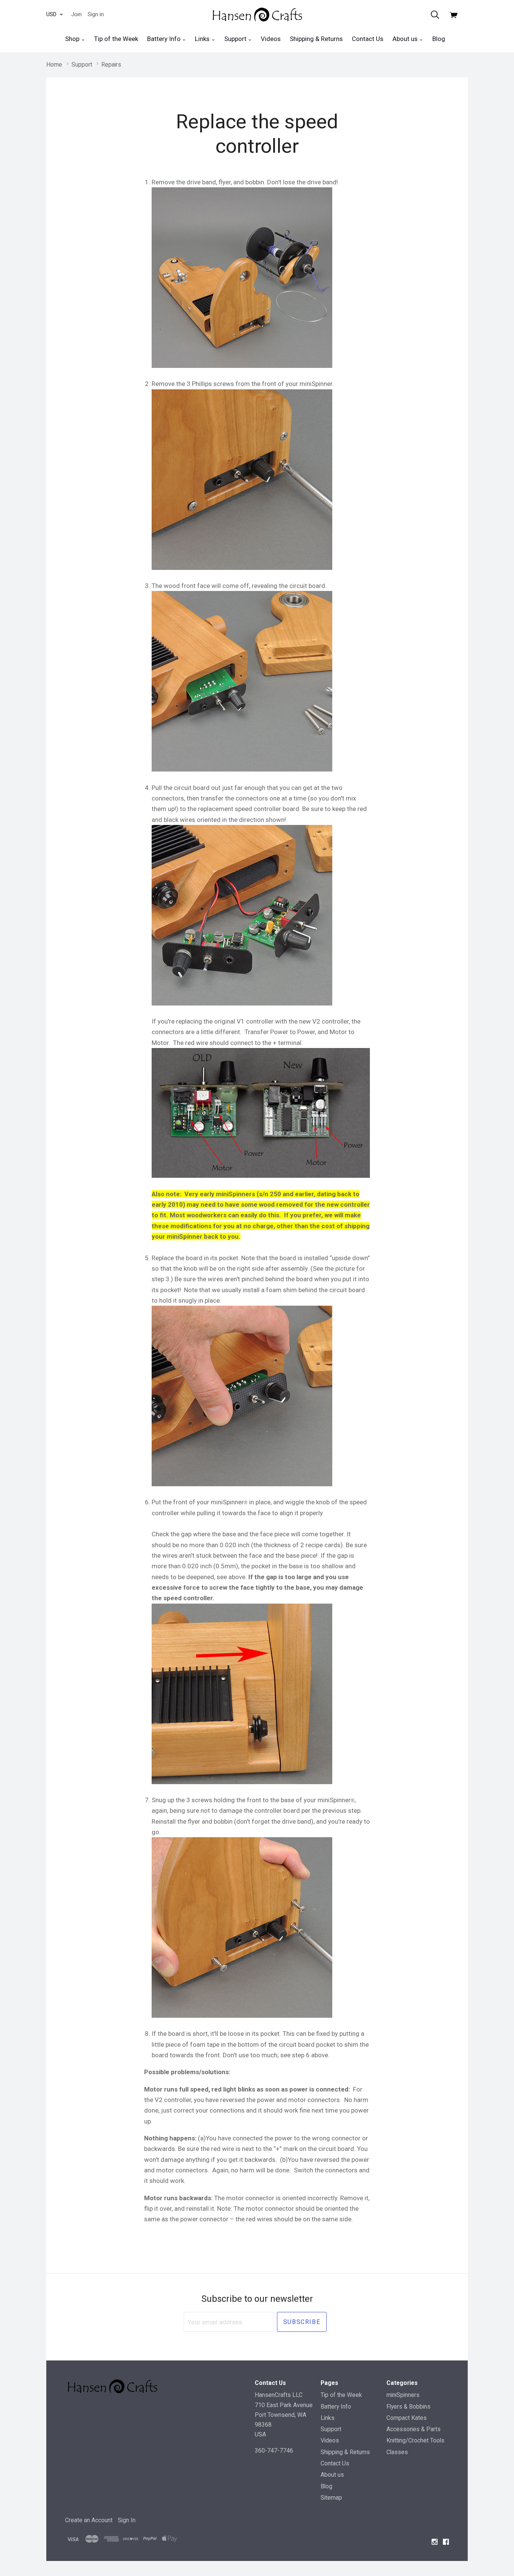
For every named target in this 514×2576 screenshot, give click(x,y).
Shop (73, 39)
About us (406, 39)
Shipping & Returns (316, 39)
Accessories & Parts (414, 2429)
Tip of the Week (116, 39)
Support (236, 39)
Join (76, 14)
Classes (397, 2452)
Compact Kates (407, 2418)
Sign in (96, 14)
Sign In (127, 2520)
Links (203, 39)
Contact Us (368, 39)
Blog (439, 39)
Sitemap (331, 2498)
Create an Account (89, 2520)
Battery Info (165, 39)
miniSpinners (403, 2395)
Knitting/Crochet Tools (415, 2440)
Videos (271, 39)
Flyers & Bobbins (408, 2407)
